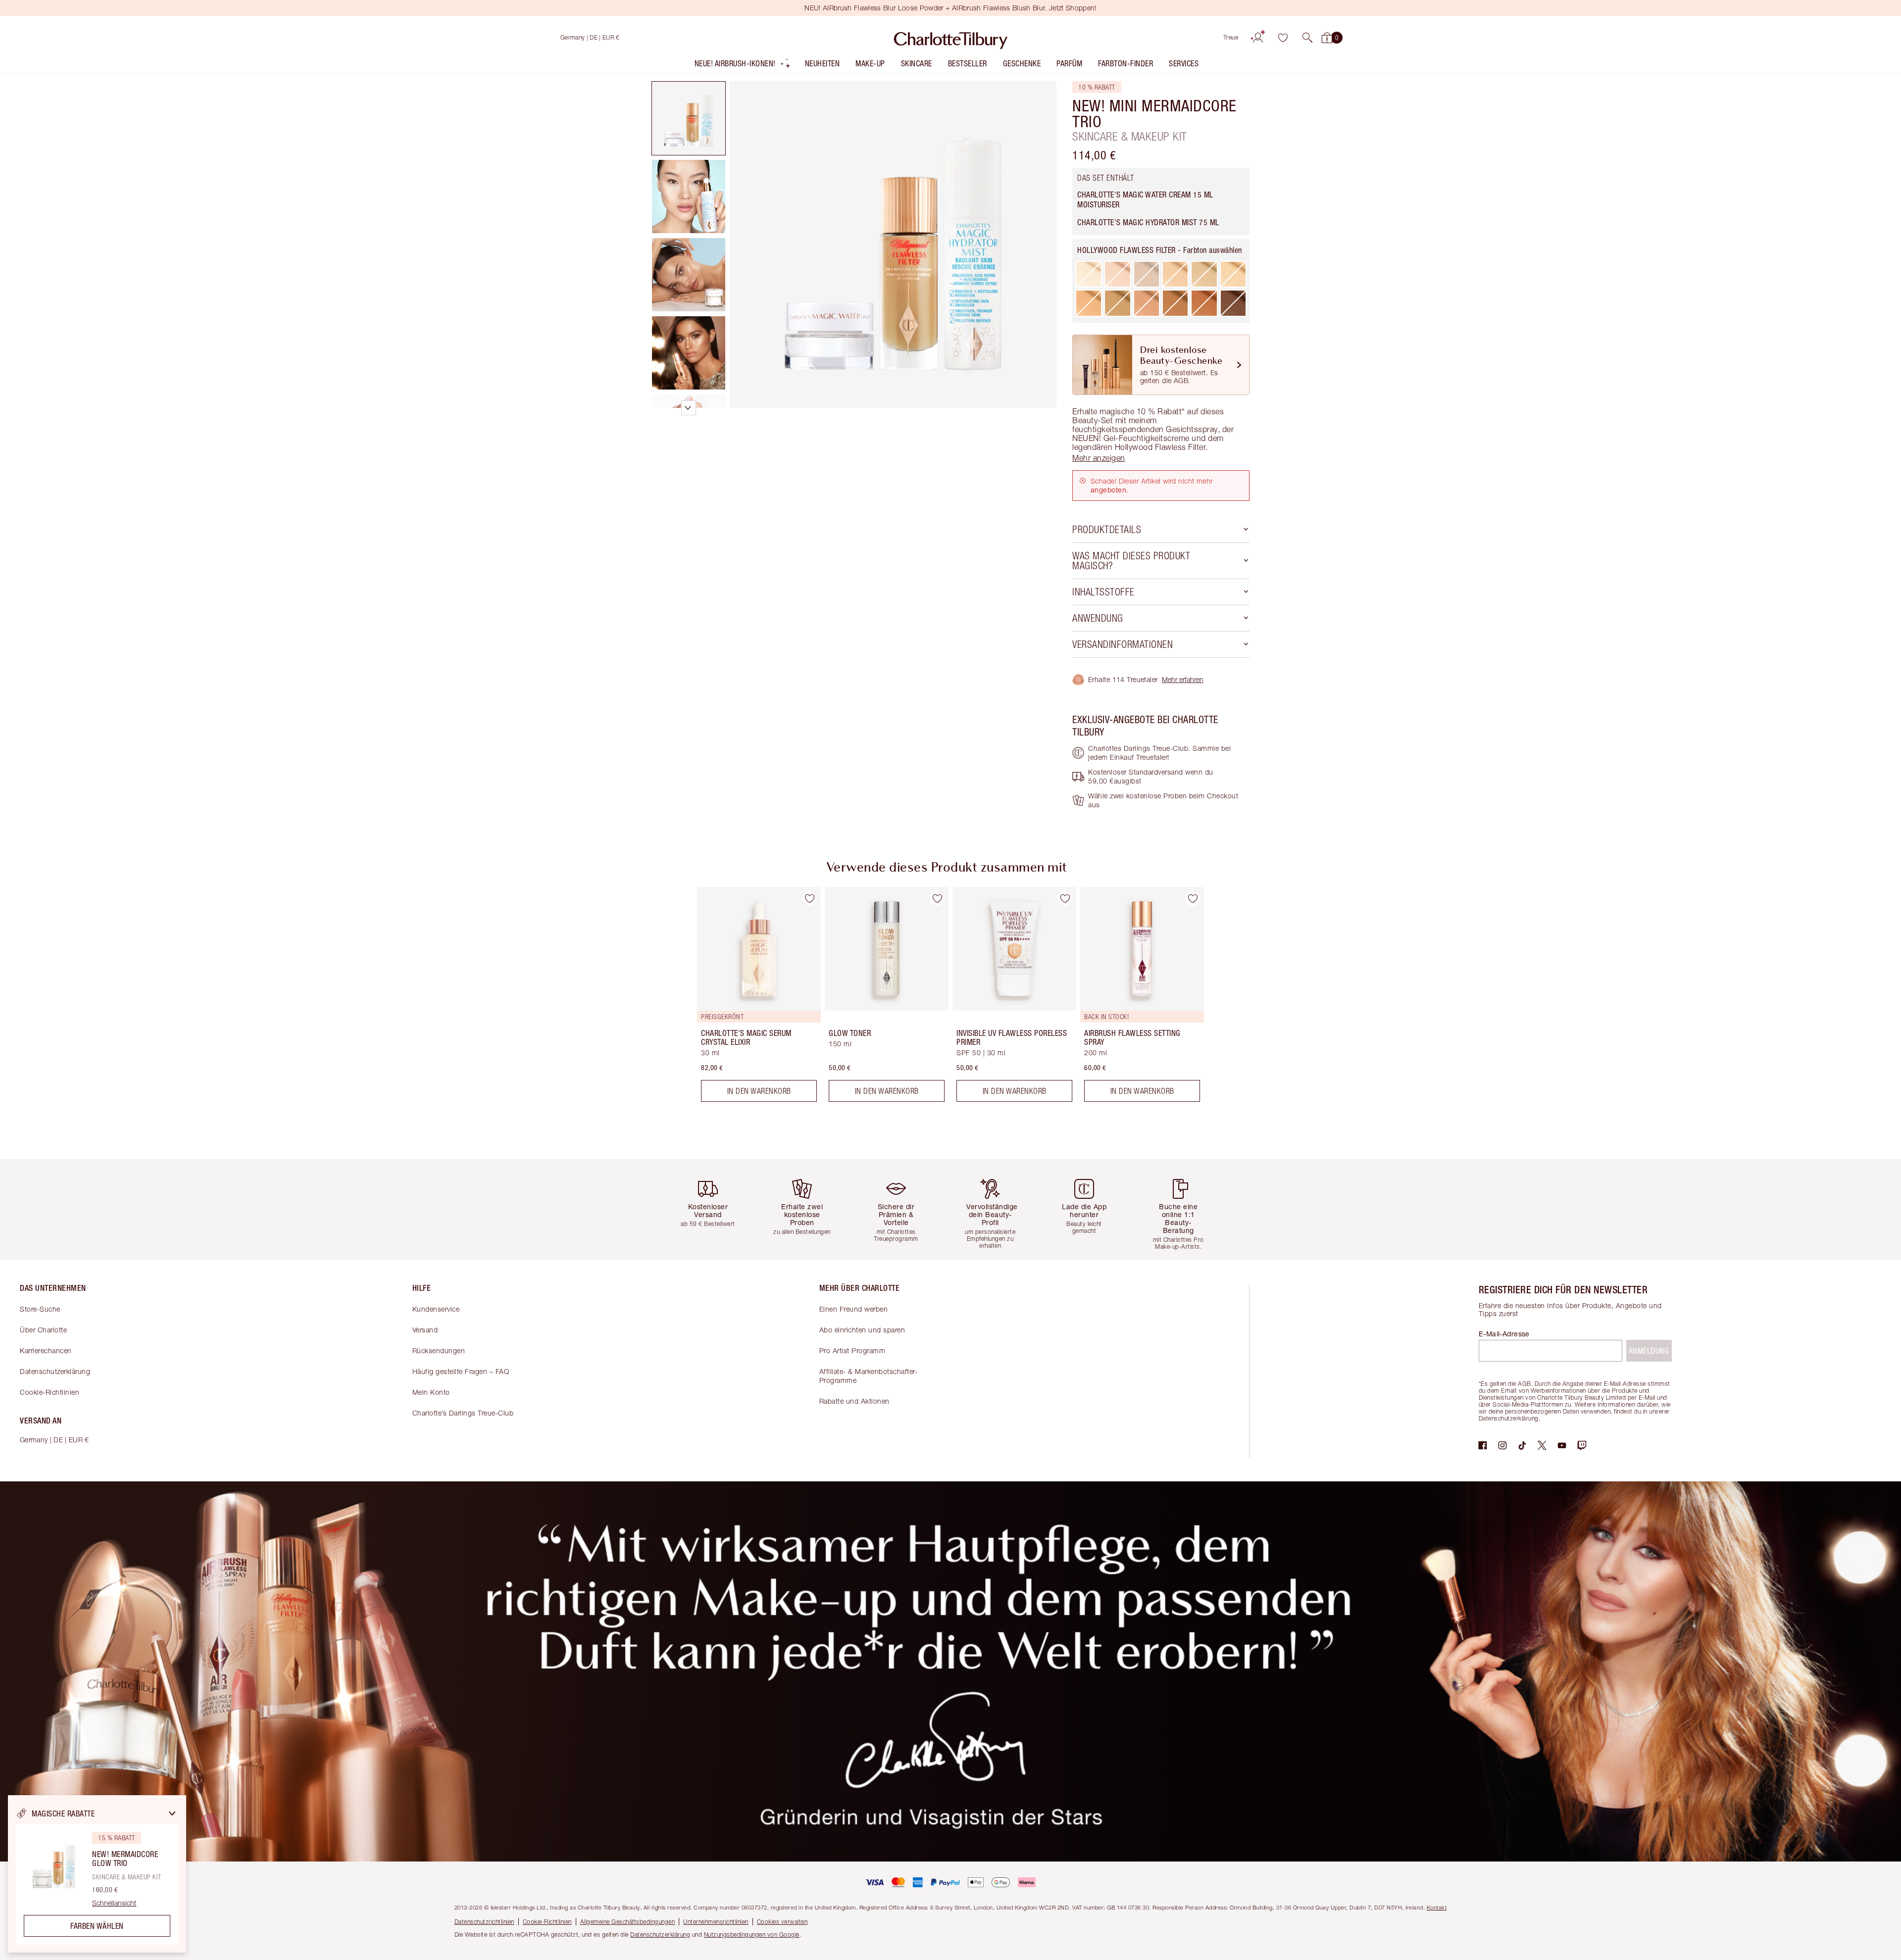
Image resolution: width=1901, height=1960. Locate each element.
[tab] (689, 118)
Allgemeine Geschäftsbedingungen (628, 1922)
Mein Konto (431, 1392)
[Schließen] (172, 1813)
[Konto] (1258, 38)
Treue (1231, 37)
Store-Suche (40, 1309)
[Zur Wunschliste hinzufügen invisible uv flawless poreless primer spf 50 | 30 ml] (1065, 898)
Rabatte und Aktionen (854, 1401)
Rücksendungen (439, 1350)
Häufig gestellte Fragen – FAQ (461, 1371)
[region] (97, 1874)
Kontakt (1437, 1907)
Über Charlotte (43, 1330)
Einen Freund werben (854, 1309)
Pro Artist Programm (852, 1350)
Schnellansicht (114, 1903)
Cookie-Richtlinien (50, 1392)
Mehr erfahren (1183, 679)
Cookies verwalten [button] (782, 1922)
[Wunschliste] (1283, 38)
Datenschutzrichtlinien (484, 1922)
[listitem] (743, 66)
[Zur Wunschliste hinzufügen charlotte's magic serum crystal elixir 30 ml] (809, 898)
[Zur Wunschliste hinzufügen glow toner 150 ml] (937, 898)
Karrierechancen (46, 1350)
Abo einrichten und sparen (862, 1330)
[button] (1307, 38)
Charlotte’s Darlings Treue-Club (463, 1413)
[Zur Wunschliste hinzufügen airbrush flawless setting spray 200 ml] (1193, 898)
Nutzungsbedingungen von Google (752, 1935)
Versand (425, 1330)
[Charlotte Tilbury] (951, 38)
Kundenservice (436, 1309)
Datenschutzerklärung (55, 1371)
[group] (752, 998)
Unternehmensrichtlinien (716, 1922)
